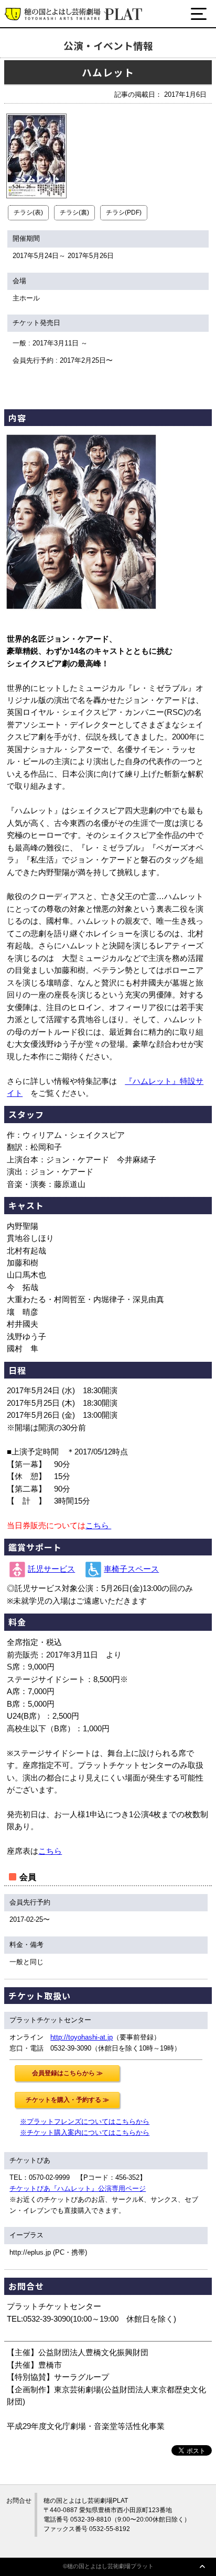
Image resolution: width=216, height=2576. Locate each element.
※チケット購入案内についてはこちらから (85, 2132)
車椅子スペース (131, 1569)
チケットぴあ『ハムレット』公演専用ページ (78, 2188)
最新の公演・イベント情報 (71, 54)
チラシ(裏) (74, 212)
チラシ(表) (28, 212)
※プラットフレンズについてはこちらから (85, 2121)
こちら (98, 1526)
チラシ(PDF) (124, 212)
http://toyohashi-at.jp (82, 2037)
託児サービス (51, 1569)
